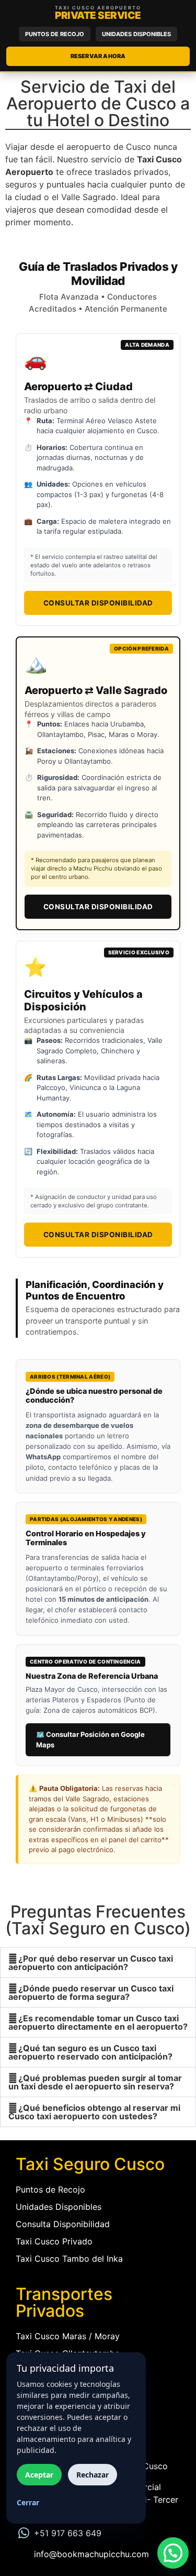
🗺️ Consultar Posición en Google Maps (90, 1740)
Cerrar (28, 2502)
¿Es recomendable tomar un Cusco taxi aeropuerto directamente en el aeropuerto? (98, 2022)
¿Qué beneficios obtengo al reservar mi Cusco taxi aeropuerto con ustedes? (94, 2112)
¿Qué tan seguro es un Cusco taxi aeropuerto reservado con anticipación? (90, 2052)
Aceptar (39, 2475)
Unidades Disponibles (136, 34)
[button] (98, 1963)
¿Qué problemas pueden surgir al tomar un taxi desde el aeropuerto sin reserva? (95, 2082)
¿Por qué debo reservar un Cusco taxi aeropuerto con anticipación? (91, 1963)
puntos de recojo (55, 34)
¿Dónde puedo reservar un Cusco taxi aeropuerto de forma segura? (91, 1992)
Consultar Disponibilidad (98, 603)
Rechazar (93, 2475)
